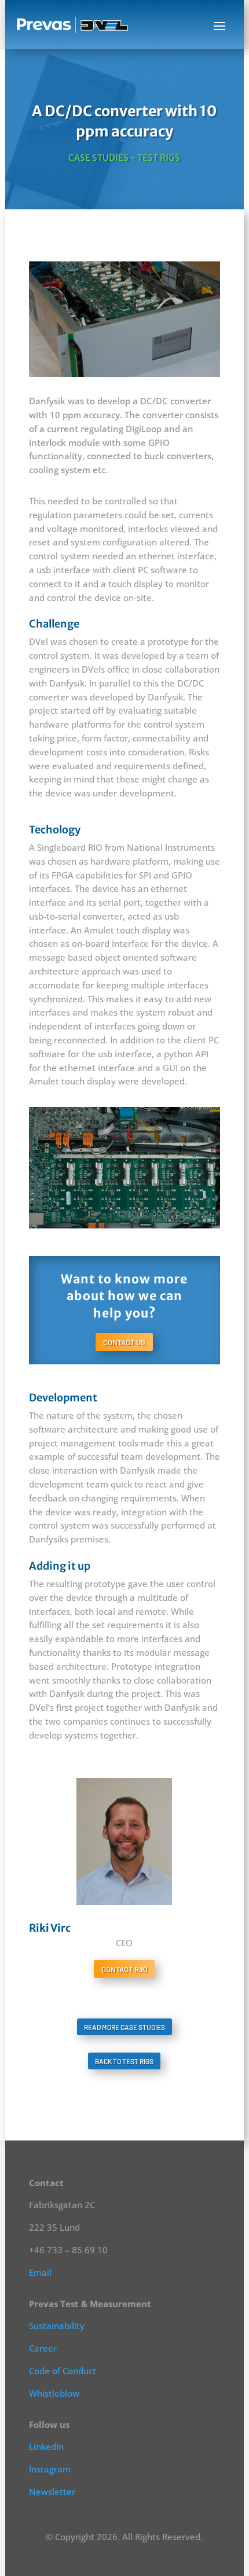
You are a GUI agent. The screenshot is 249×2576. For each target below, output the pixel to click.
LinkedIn (46, 2446)
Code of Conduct (63, 2371)
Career (43, 2348)
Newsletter (52, 2492)
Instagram (50, 2469)
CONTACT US (124, 1342)
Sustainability (57, 2326)
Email (40, 2272)
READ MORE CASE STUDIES (124, 2027)
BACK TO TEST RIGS (124, 2061)
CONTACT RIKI (124, 1969)
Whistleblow (54, 2393)
